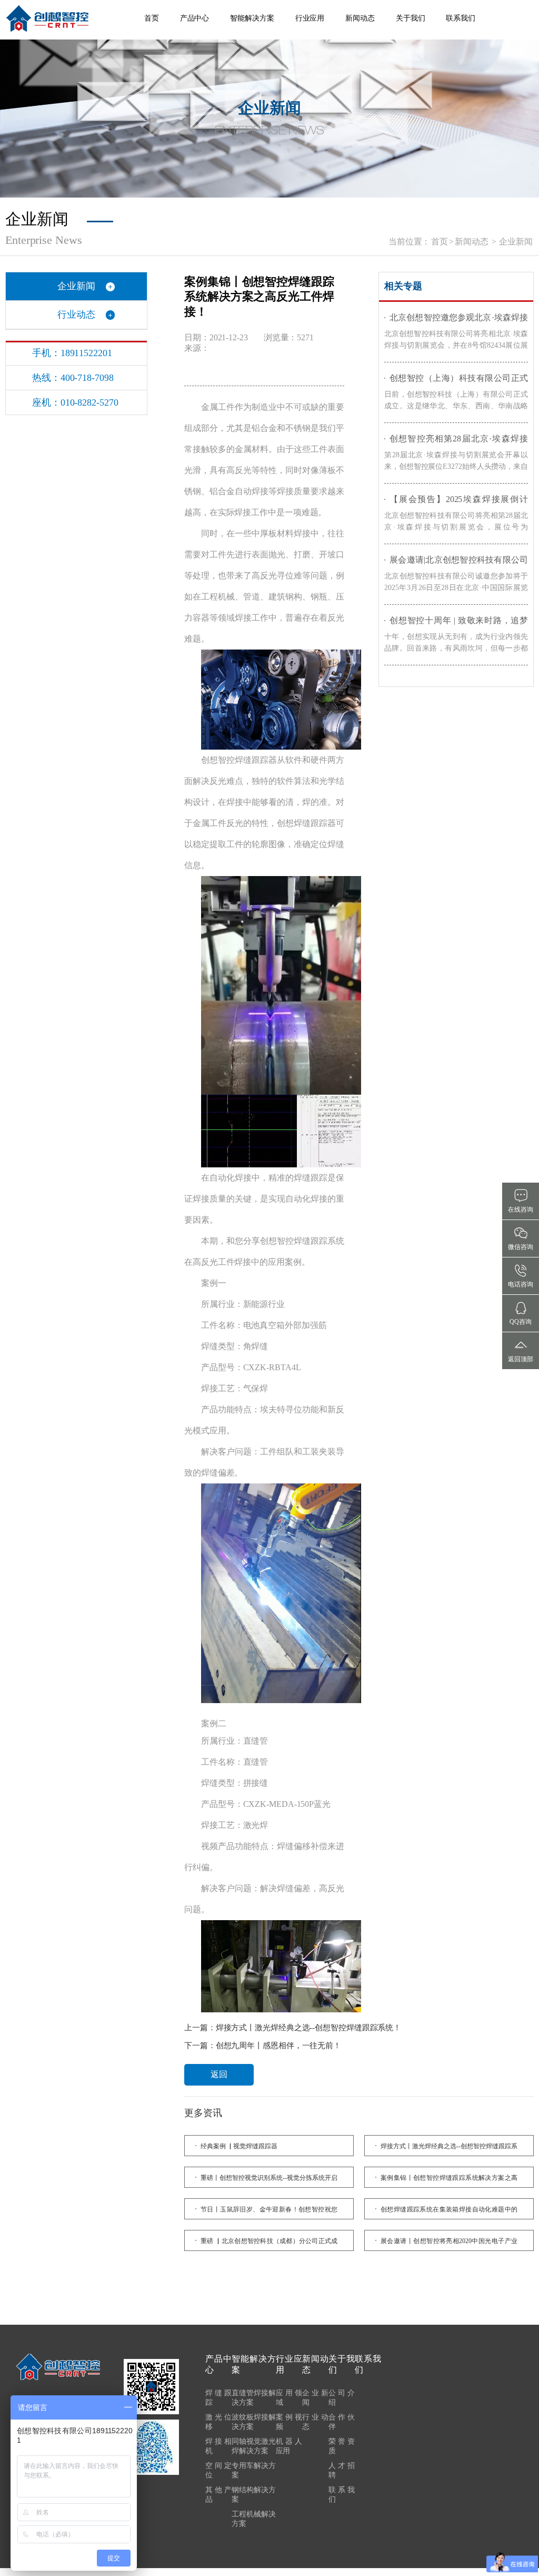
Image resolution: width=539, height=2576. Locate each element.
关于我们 (411, 18)
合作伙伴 (342, 2422)
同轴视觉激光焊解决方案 (254, 2446)
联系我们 (461, 18)
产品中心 (195, 18)
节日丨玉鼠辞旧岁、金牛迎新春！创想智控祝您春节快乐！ (269, 2213)
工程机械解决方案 (254, 2519)
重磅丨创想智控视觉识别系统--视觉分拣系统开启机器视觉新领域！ (269, 2181)
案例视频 (289, 2422)
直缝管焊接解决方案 (254, 2398)
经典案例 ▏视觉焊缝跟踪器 (239, 2146)
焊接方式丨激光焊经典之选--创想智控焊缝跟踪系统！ (309, 2028)
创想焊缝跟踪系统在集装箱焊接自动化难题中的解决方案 (449, 2213)
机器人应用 (289, 2446)
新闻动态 (360, 18)
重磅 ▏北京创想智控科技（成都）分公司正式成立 (269, 2244)
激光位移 (218, 2422)
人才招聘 (342, 2470)
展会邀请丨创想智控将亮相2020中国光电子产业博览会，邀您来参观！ (449, 2244)
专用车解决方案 (254, 2470)
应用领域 (289, 2398)
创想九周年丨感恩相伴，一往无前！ (278, 2046)
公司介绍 (342, 2398)
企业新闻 (516, 242)
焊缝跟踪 (218, 2398)
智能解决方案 (252, 18)
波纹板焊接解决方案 (254, 2422)
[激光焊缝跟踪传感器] (47, 18)
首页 (152, 18)
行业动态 (76, 314)
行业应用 (310, 18)
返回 (219, 2074)
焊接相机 (218, 2446)
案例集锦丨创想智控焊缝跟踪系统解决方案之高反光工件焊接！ (449, 2181)
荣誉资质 (342, 2446)
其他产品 (218, 2495)
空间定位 (218, 2470)
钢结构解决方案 (254, 2495)
